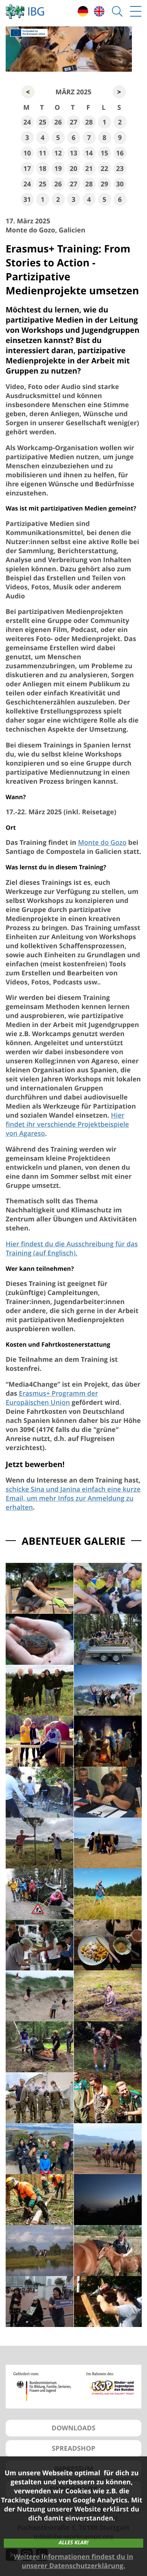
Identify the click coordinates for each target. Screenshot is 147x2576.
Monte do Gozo (102, 843)
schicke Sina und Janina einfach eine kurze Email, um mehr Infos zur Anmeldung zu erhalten (73, 1498)
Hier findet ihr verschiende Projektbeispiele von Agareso (67, 1124)
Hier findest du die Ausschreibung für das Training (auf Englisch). (72, 1249)
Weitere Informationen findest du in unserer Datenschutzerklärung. (73, 2561)
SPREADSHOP (73, 2448)
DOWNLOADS (73, 2428)
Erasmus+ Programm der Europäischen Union (52, 1398)
